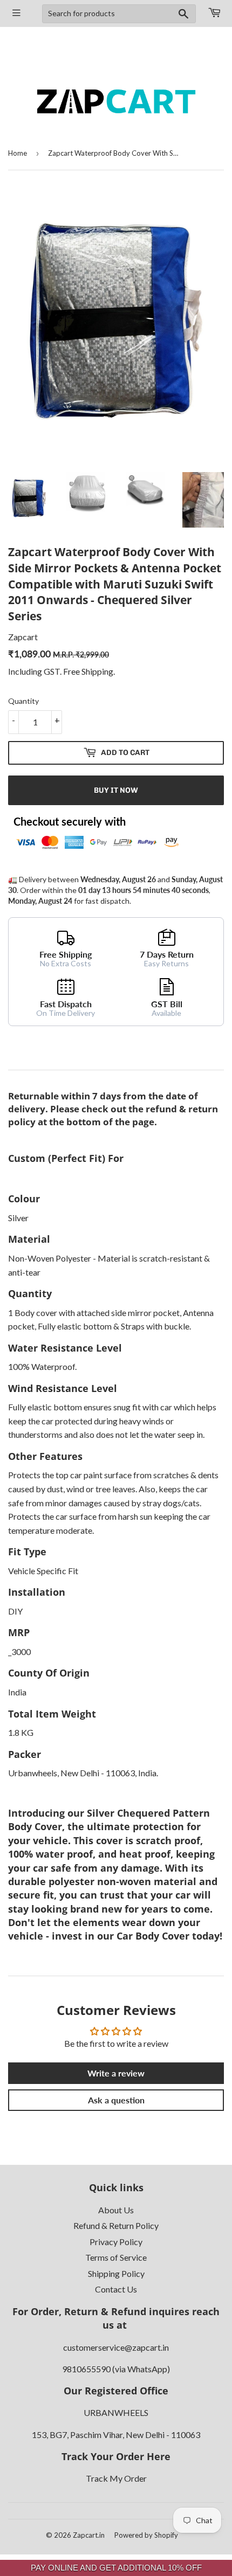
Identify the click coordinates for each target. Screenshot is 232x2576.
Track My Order (116, 2478)
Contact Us (116, 2289)
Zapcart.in (89, 2535)
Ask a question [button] (116, 2100)
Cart (214, 13)
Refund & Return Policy (116, 2225)
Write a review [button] (116, 2073)
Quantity (23, 701)
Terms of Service (116, 2257)
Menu (17, 13)
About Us (116, 2210)
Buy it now (116, 790)
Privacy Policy (116, 2242)
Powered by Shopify (146, 2535)
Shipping (97, 671)
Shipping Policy (116, 2273)
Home (18, 153)
